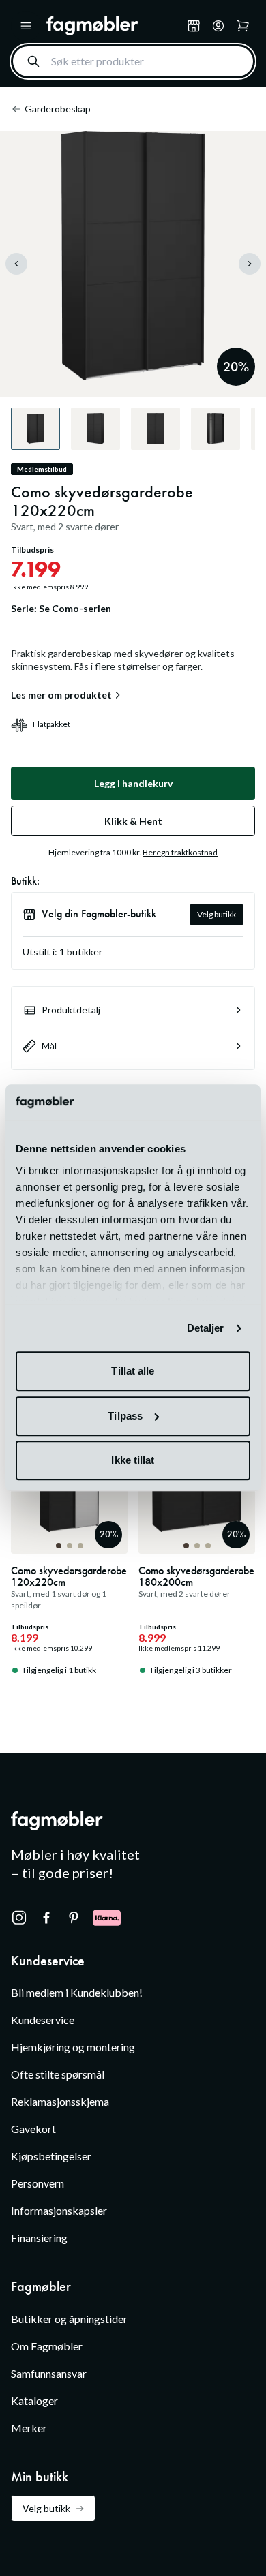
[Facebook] (46, 1918)
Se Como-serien (75, 608)
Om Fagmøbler (47, 2346)
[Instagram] (19, 1918)
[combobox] (133, 61)
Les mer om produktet (61, 695)
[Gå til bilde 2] (70, 1546)
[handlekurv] (218, 26)
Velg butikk (217, 914)
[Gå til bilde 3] (80, 1546)
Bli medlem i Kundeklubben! (77, 1992)
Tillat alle (133, 1371)
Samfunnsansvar (49, 2373)
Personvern (38, 2183)
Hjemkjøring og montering (73, 2047)
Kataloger (34, 2401)
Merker (29, 2428)
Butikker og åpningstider (69, 2319)
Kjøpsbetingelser (51, 2156)
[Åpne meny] (26, 26)
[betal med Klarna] (107, 1918)
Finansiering (39, 2238)
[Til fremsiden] (114, 26)
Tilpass (125, 1416)
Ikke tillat (133, 1461)
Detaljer (206, 1328)
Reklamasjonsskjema (60, 2101)
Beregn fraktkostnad (180, 852)
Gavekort (33, 2129)
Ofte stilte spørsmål (58, 2074)
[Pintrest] (74, 1918)
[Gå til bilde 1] (59, 1546)
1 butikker (81, 952)
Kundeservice (43, 2020)
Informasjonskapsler (59, 2210)
